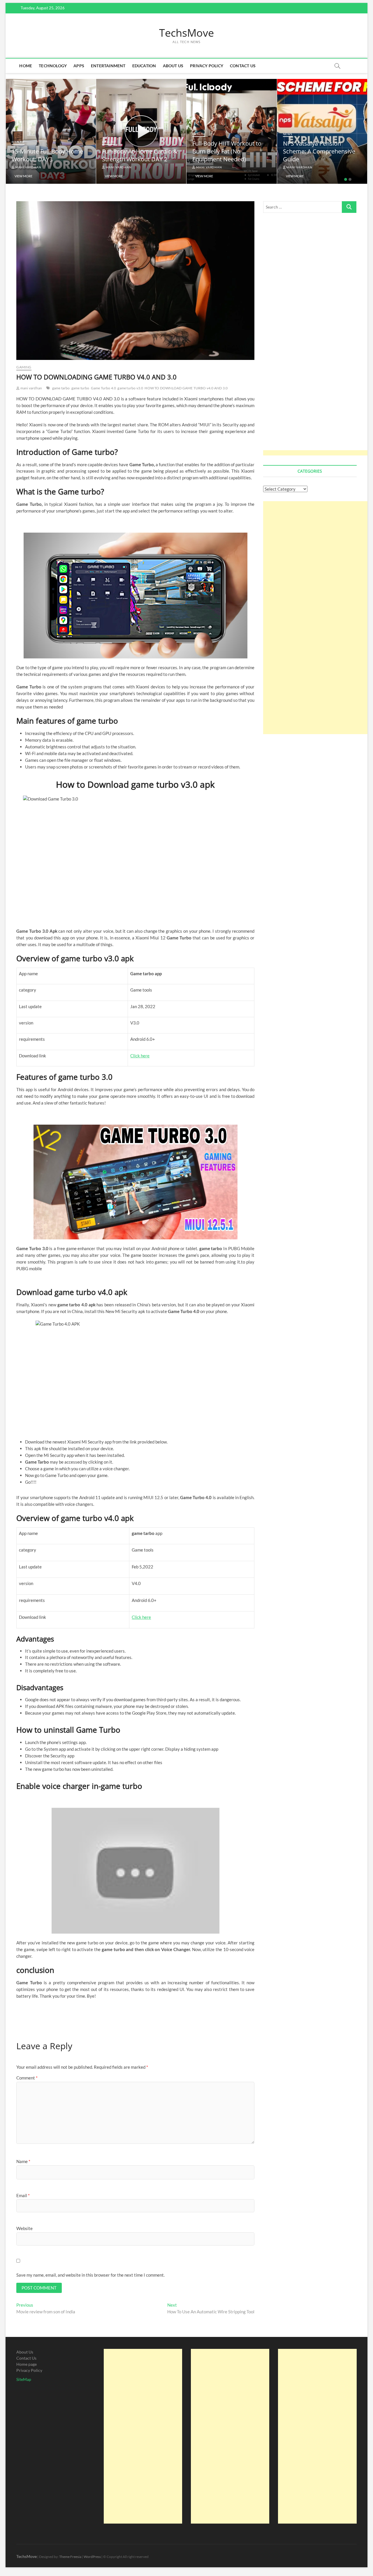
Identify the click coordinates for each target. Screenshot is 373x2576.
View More (23, 176)
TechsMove (186, 33)
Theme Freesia (70, 2557)
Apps (79, 66)
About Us (173, 66)
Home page (27, 2364)
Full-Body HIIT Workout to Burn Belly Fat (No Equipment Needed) (137, 151)
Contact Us (243, 66)
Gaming (24, 367)
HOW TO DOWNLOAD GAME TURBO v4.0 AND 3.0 (186, 388)
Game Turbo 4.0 (104, 388)
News (197, 134)
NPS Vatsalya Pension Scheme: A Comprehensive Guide (229, 151)
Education (144, 66)
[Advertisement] (316, 338)
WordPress (92, 2557)
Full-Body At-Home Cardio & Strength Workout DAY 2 (49, 155)
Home (26, 66)
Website (24, 2228)
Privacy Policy (207, 66)
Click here (140, 1056)
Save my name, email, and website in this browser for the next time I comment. (90, 2275)
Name (23, 2161)
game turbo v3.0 (130, 388)
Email (23, 2195)
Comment (27, 2078)
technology (53, 66)
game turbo (80, 388)
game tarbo (61, 388)
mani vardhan (28, 167)
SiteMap (24, 2379)
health (18, 142)
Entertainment (108, 66)
